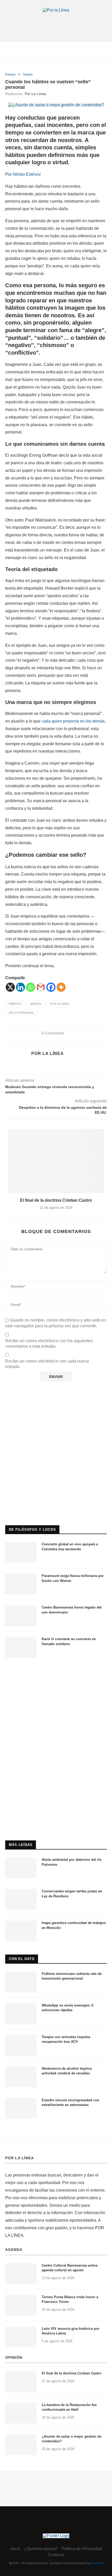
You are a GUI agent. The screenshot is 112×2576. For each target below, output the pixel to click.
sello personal (21, 1013)
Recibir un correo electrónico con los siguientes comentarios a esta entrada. (49, 1343)
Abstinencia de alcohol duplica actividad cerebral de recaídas (67, 2071)
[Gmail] (41, 987)
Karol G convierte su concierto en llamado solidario (69, 1641)
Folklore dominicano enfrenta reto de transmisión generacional (72, 1976)
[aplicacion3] (56, 1400)
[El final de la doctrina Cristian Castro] (56, 1161)
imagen (36, 1004)
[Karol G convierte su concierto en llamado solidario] (21, 1647)
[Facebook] (51, 987)
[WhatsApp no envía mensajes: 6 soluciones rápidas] (21, 2014)
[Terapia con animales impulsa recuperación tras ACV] (21, 2045)
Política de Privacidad (82, 2549)
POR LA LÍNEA (20, 2158)
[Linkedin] (20, 987)
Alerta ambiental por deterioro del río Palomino (72, 1862)
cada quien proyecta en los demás (73, 721)
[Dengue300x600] (56, 1673)
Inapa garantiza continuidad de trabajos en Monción (74, 1925)
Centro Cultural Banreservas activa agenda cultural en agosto (70, 2268)
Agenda (14, 2250)
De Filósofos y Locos (32, 1530)
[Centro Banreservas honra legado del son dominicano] (21, 1616)
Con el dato (22, 1959)
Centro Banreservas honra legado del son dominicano (72, 1610)
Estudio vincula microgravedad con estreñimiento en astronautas (70, 2102)
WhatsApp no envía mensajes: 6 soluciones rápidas (67, 2008)
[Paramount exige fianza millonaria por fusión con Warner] (21, 1584)
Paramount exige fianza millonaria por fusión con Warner (73, 1578)
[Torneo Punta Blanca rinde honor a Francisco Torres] (21, 2305)
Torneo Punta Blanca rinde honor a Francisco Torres (70, 2299)
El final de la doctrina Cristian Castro (56, 1200)
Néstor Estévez (27, 174)
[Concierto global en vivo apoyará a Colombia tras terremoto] (21, 1552)
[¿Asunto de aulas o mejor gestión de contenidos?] (21, 2445)
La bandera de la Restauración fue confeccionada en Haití (69, 2407)
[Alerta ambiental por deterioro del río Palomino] (21, 1868)
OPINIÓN (14, 2357)
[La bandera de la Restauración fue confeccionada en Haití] (21, 2413)
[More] (61, 987)
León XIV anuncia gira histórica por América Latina (70, 2331)
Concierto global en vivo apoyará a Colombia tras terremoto (70, 1547)
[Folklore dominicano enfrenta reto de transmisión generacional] (21, 1982)
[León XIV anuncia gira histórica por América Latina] (21, 2337)
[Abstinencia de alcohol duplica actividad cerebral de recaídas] (21, 2077)
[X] (10, 987)
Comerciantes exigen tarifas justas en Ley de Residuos (72, 1894)
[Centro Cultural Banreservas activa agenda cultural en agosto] (21, 2274)
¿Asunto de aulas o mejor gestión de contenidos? (71, 2439)
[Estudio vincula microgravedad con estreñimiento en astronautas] (21, 2108)
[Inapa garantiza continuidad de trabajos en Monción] (21, 1931)
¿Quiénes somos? (41, 2549)
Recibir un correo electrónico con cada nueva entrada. (47, 1364)
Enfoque (10, 74)
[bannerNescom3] (56, 23)
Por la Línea (35, 94)
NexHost (97, 2563)
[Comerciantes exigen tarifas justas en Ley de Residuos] (21, 1899)
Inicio (15, 2549)
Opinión (28, 74)
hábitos (15, 1004)
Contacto (56, 2555)
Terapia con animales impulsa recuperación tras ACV (66, 2039)
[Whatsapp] (31, 987)
